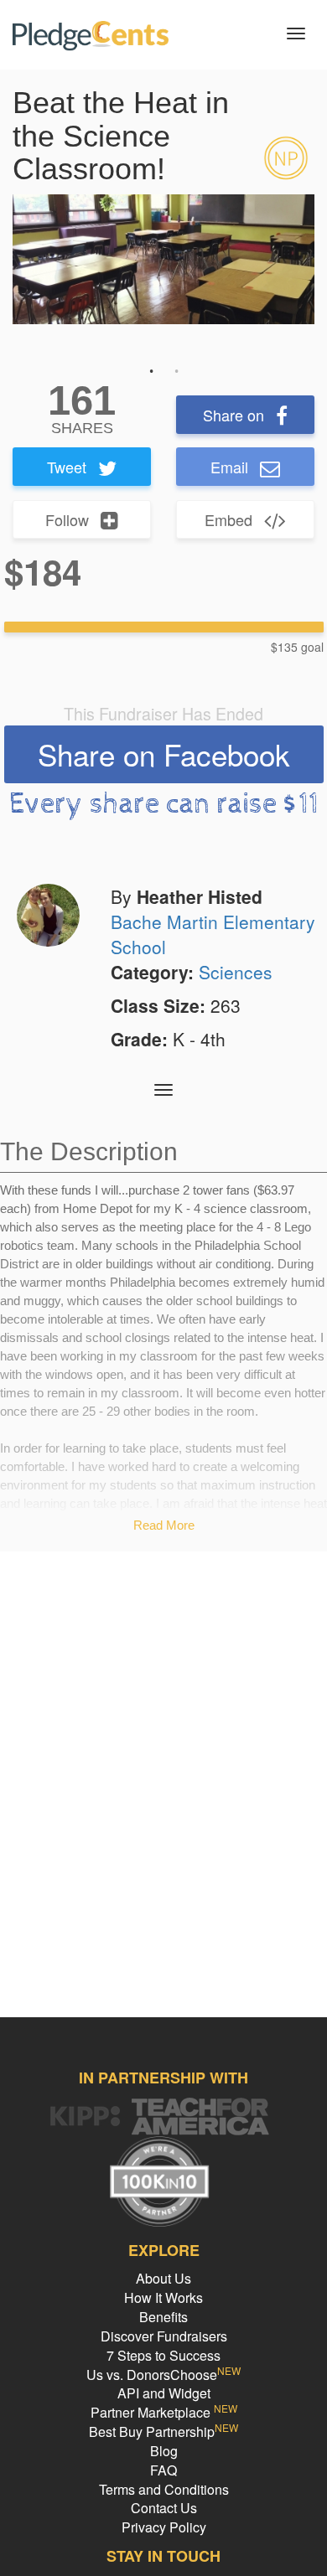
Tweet (67, 467)
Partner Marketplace (164, 2412)
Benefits (163, 2317)
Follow (67, 519)
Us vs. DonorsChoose (163, 2375)
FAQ (163, 2470)
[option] (163, 259)
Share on (234, 415)
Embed (228, 519)
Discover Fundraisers (164, 2336)
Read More (164, 1525)
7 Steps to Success (163, 2355)
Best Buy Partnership (163, 2431)
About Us (163, 2278)
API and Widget (164, 2393)
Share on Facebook (164, 754)
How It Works (163, 2297)
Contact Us (164, 2508)
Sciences (236, 972)
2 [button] (176, 371)
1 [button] (151, 371)
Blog (164, 2451)
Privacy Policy (164, 2527)
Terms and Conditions (164, 2489)
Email (229, 467)
